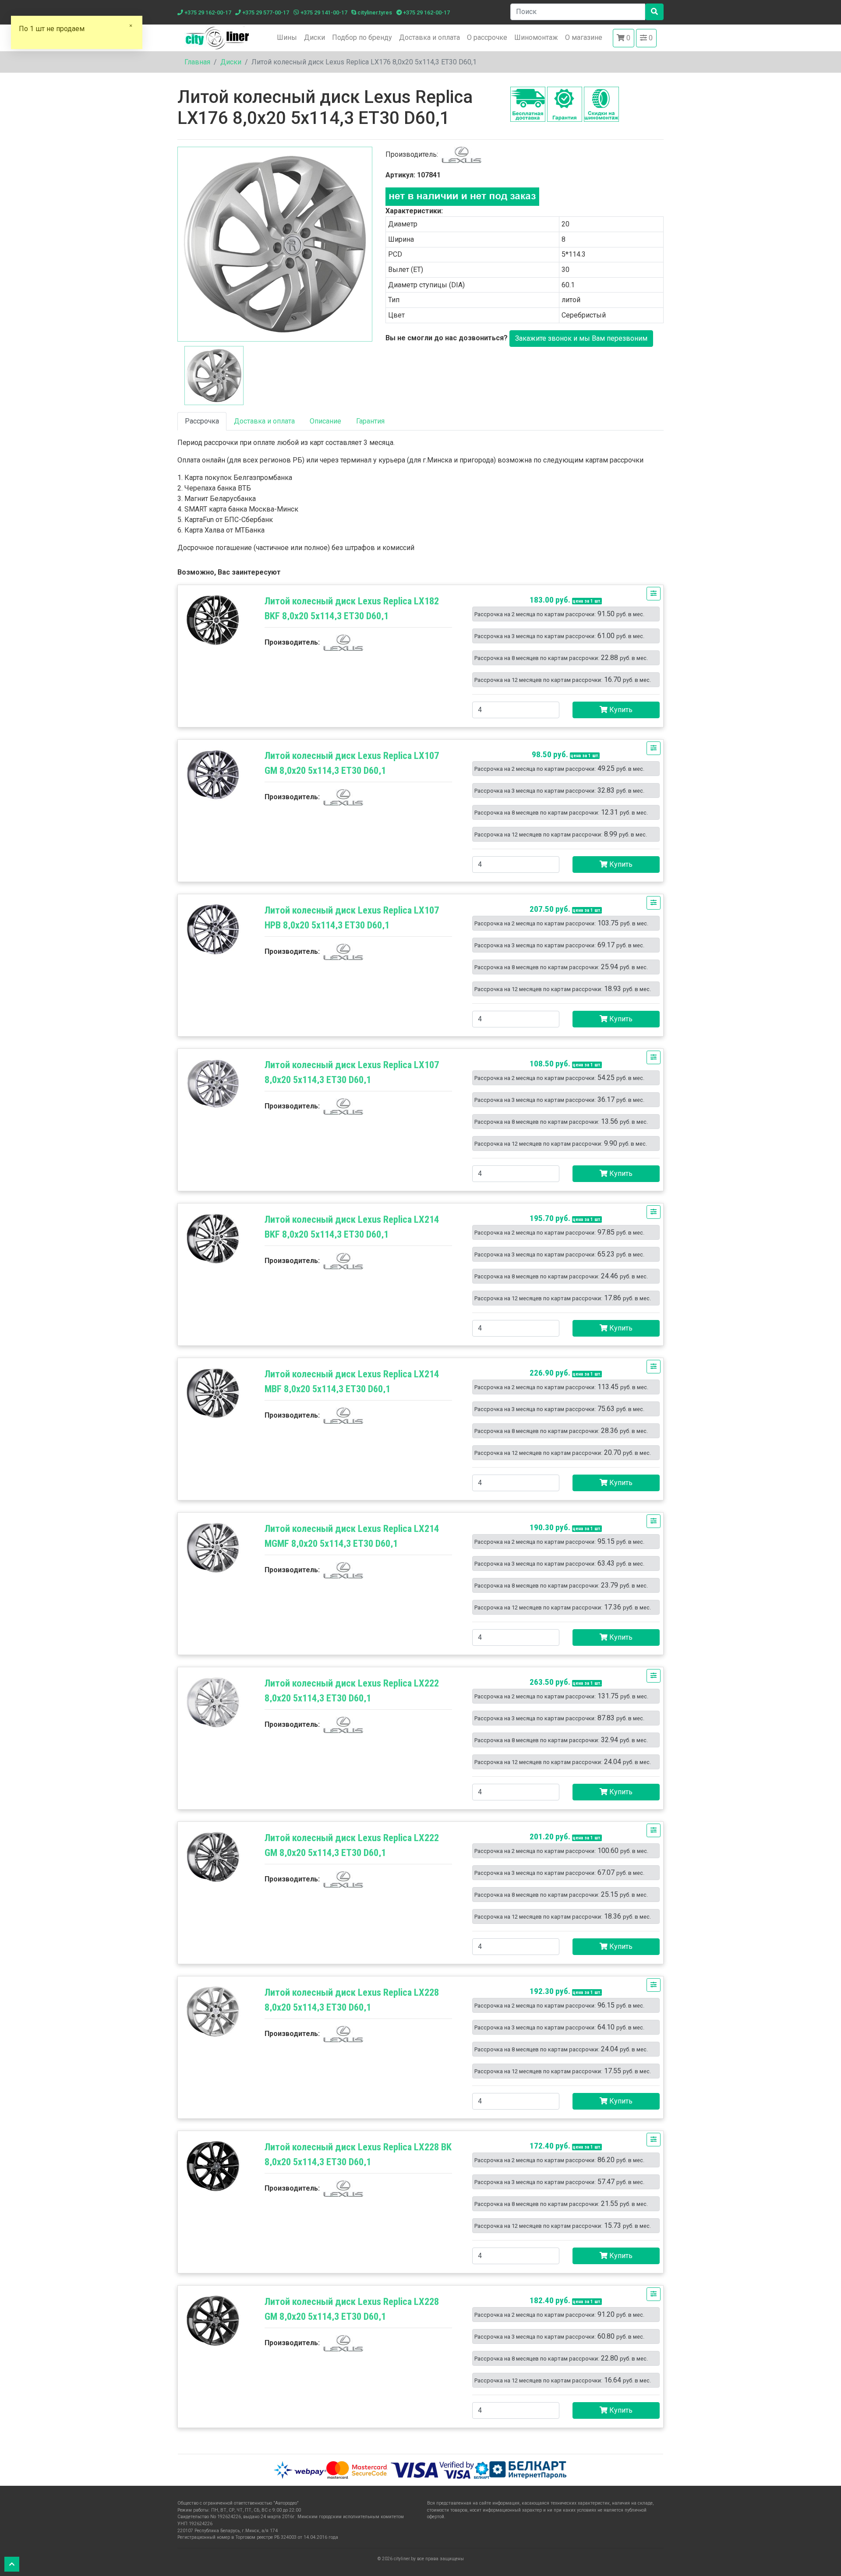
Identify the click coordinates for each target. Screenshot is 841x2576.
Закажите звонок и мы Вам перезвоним (581, 338)
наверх (12, 2564)
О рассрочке (487, 37)
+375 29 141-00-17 (323, 12)
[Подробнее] (213, 620)
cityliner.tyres (374, 12)
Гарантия (370, 421)
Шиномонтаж (536, 37)
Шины (287, 37)
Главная (197, 62)
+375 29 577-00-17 (265, 12)
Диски (314, 37)
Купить (620, 710)
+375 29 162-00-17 (207, 12)
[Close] (131, 29)
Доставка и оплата (429, 37)
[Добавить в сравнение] (654, 594)
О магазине (584, 37)
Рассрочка (202, 421)
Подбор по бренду (362, 37)
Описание (325, 421)
